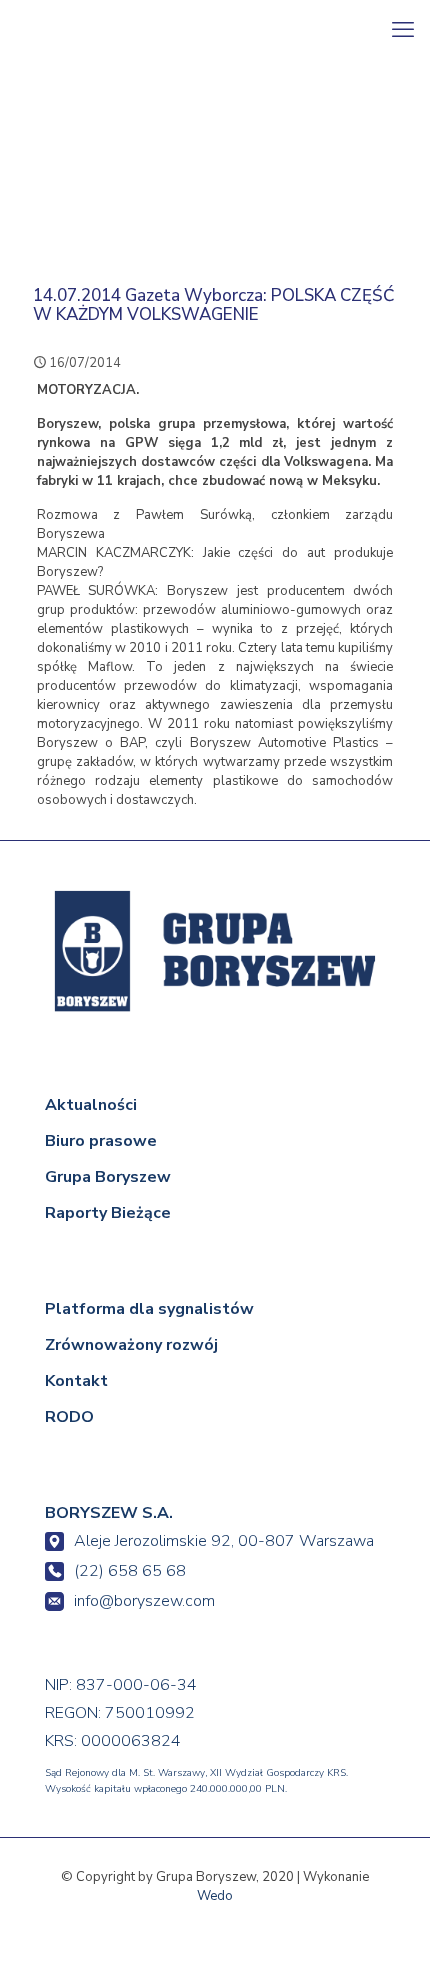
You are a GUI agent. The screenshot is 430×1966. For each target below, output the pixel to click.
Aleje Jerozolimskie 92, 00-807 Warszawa (224, 1541)
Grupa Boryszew (108, 1177)
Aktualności (91, 1105)
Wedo (215, 1896)
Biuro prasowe (101, 1141)
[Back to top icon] (387, 1923)
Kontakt (76, 1381)
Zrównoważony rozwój (131, 1345)
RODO (69, 1417)
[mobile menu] (403, 30)
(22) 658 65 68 (130, 1571)
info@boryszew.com (144, 1601)
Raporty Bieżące (108, 1213)
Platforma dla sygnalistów (149, 1309)
